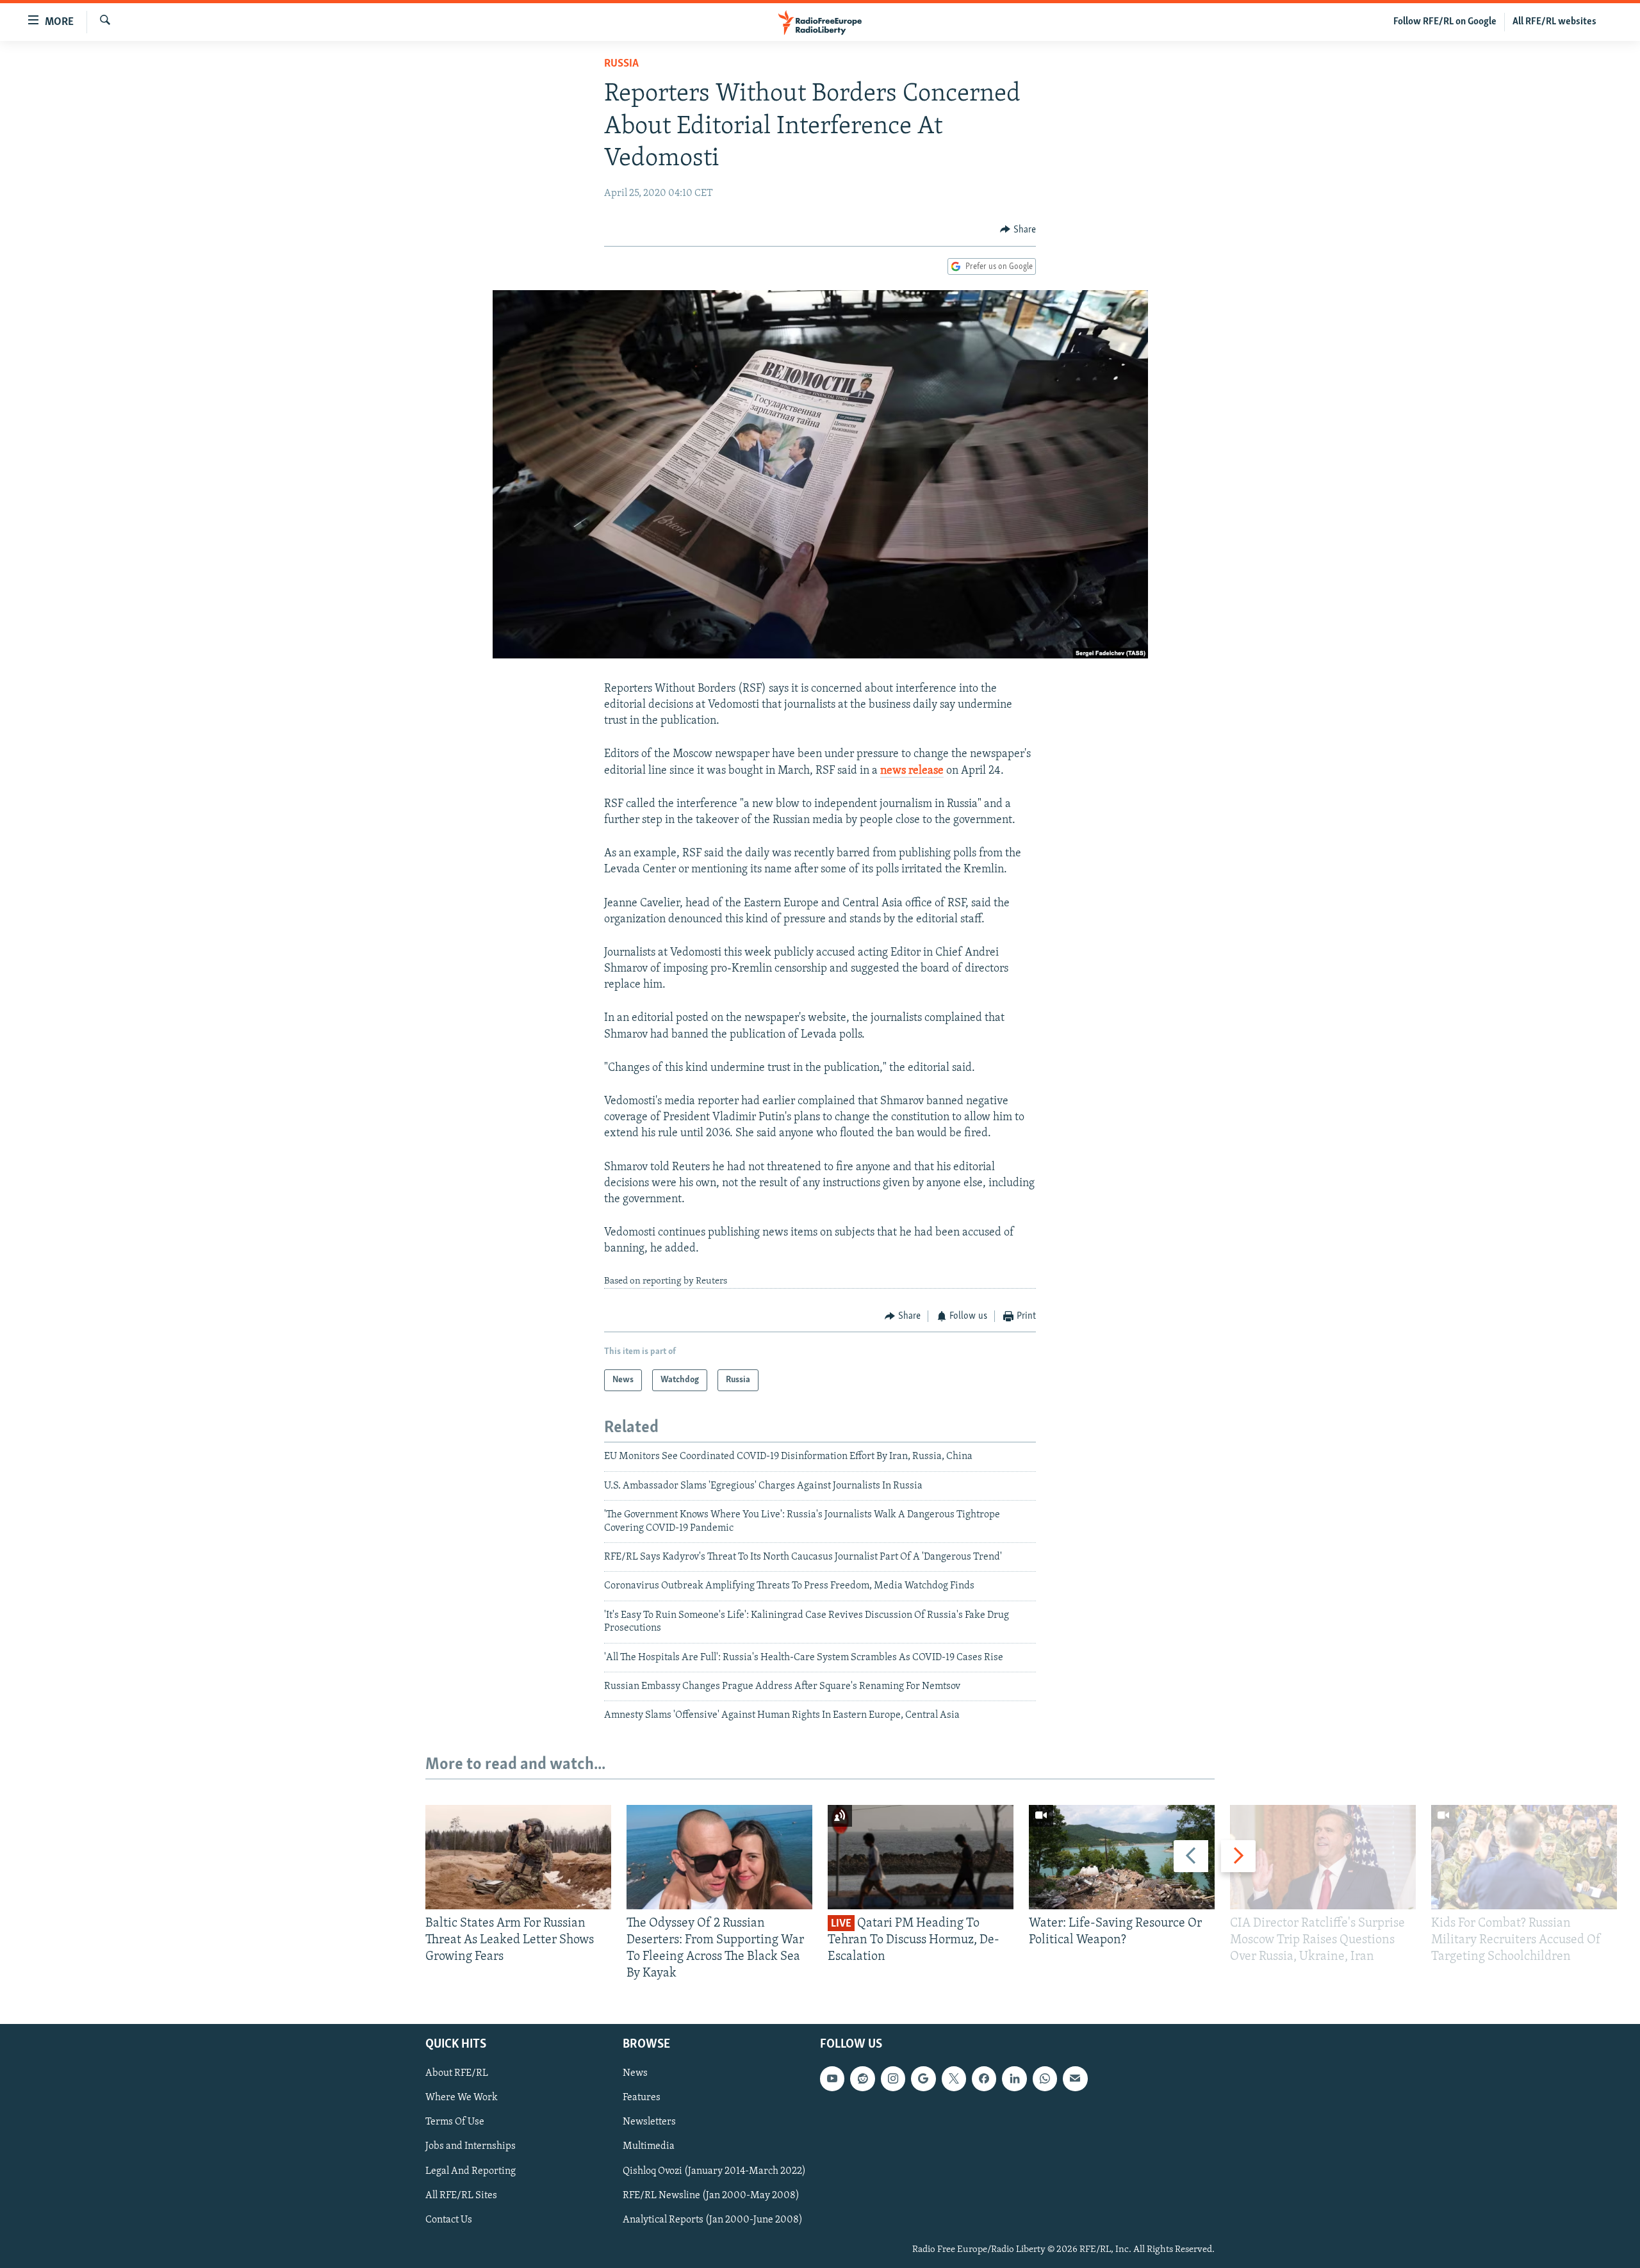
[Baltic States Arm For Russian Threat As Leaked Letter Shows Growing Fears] (518, 1857)
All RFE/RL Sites (461, 2195)
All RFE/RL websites (1554, 22)
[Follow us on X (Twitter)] (954, 2078)
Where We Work (462, 2098)
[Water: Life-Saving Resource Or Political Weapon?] (1122, 1857)
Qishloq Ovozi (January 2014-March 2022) (714, 2171)
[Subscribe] (1075, 2078)
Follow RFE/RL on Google (1445, 22)
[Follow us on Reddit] (862, 2078)
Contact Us (449, 2219)
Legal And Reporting (471, 2171)
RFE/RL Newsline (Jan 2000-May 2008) (711, 2195)
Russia (621, 64)
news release (912, 771)
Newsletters (649, 2122)
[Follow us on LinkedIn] (1014, 2078)
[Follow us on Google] (923, 2078)
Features (642, 2098)
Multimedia (649, 2146)
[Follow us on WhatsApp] (1045, 2078)
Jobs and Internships (471, 2146)
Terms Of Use (455, 2122)
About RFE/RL (457, 2073)
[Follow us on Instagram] (893, 2078)
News (635, 2073)
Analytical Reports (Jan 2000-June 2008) (713, 2219)
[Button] (1018, 230)
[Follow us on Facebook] (984, 2078)
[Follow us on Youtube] (832, 2078)
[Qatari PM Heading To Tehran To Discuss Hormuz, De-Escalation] (921, 1857)
